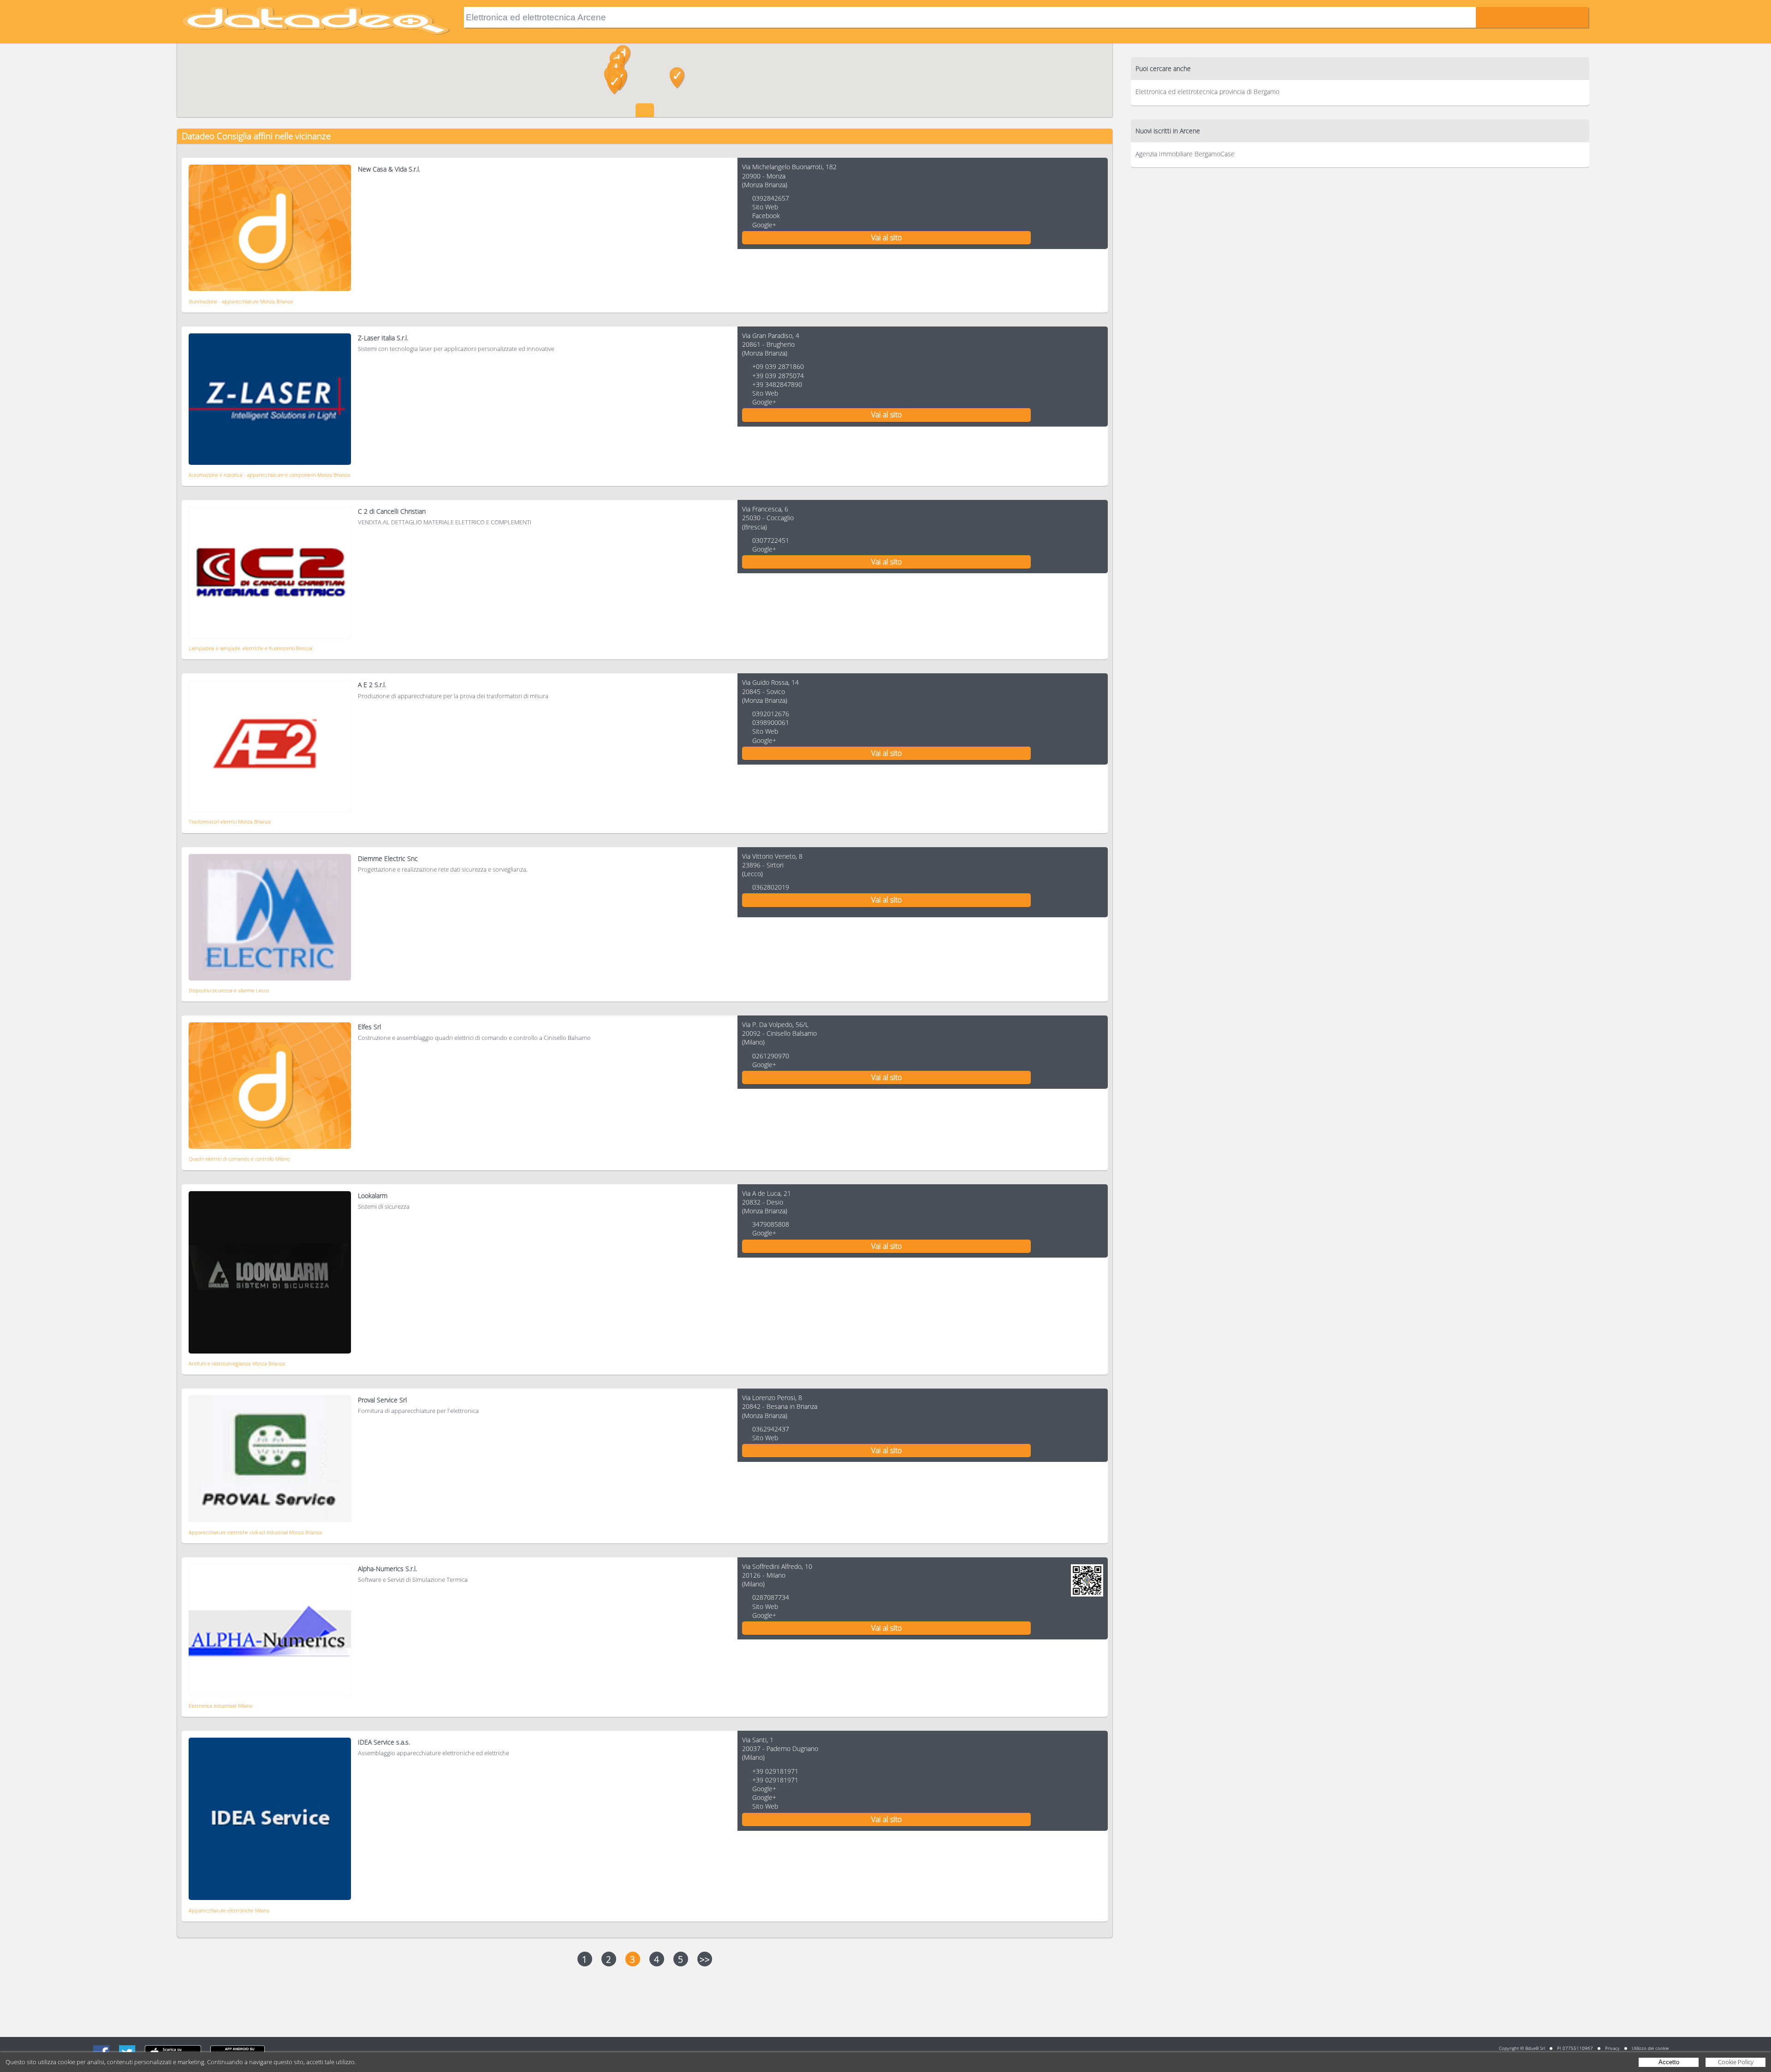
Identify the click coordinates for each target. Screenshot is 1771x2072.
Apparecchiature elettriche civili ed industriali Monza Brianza (255, 1532)
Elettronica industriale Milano (220, 1706)
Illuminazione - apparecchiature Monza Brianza (241, 301)
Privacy (1612, 2048)
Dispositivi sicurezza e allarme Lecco (229, 990)
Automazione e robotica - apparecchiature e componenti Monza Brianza (269, 475)
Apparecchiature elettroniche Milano (229, 1910)
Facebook (766, 216)
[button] (677, 78)
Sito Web (765, 207)
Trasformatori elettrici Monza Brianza (230, 822)
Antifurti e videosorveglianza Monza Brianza (237, 1363)
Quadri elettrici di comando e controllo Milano (239, 1159)
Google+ (764, 225)
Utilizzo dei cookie (1650, 2048)
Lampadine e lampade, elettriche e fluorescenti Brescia (250, 648)
